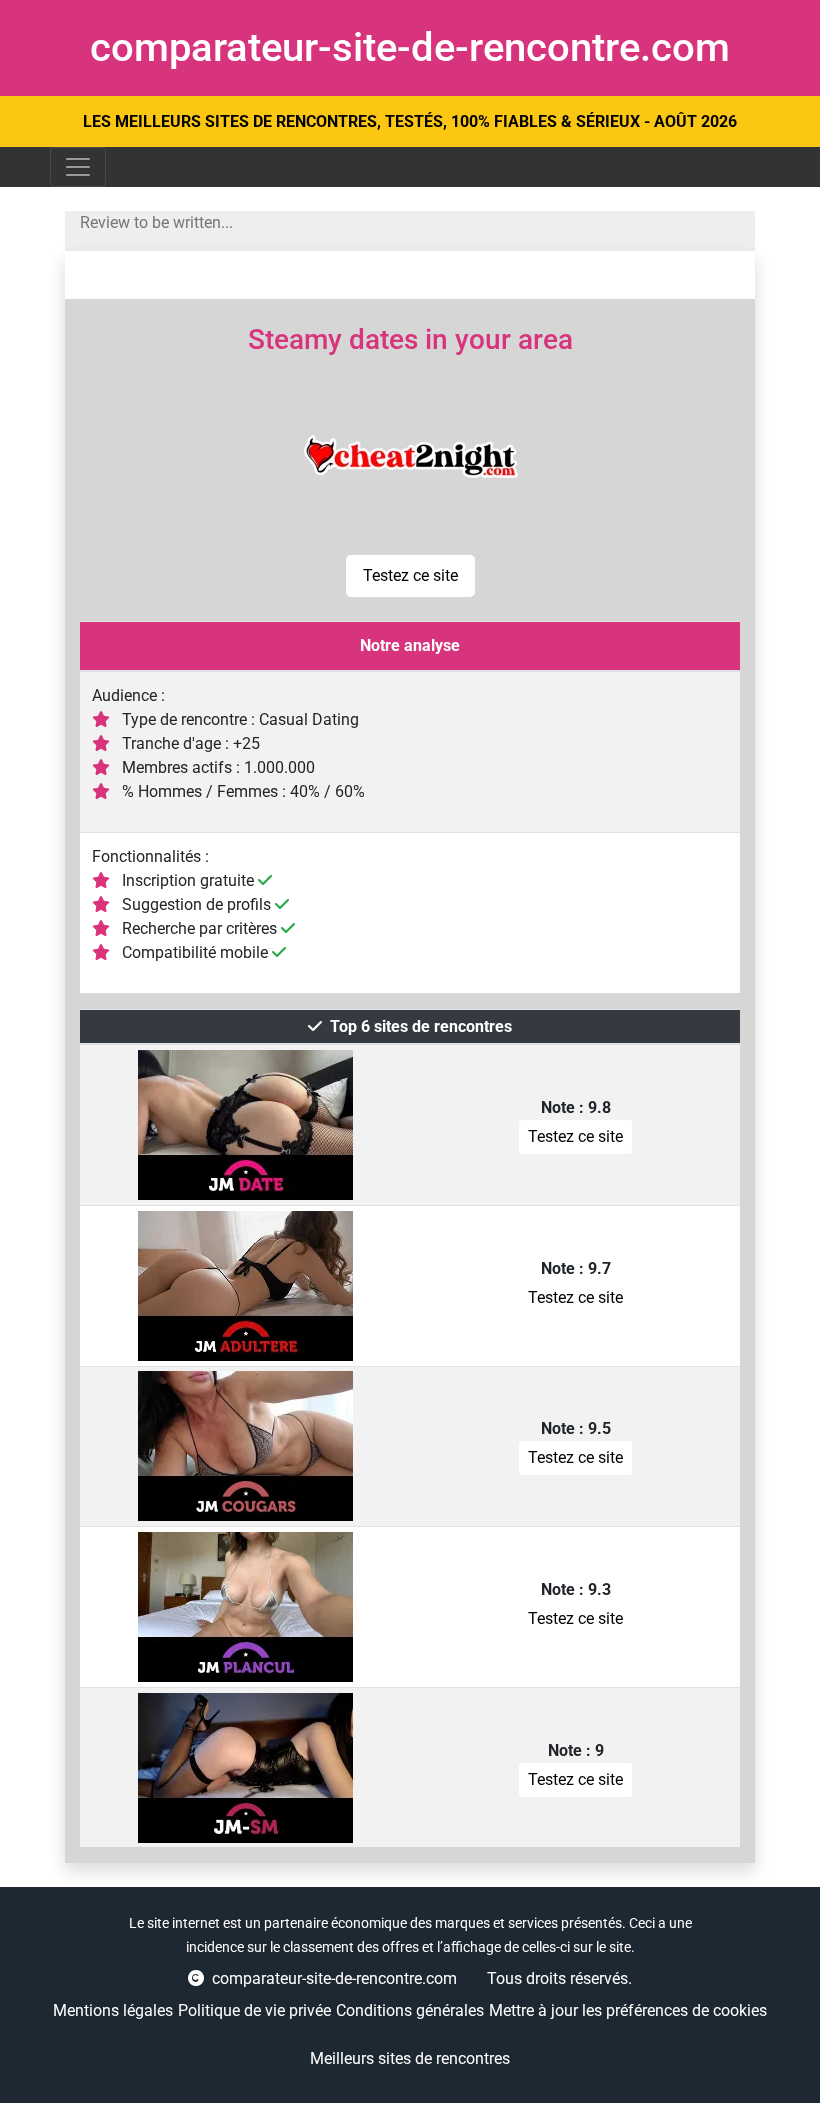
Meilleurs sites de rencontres (410, 2058)
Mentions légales (113, 2010)
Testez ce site (410, 575)
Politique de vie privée (254, 2010)
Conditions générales (410, 2010)
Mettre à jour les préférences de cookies (628, 2010)
